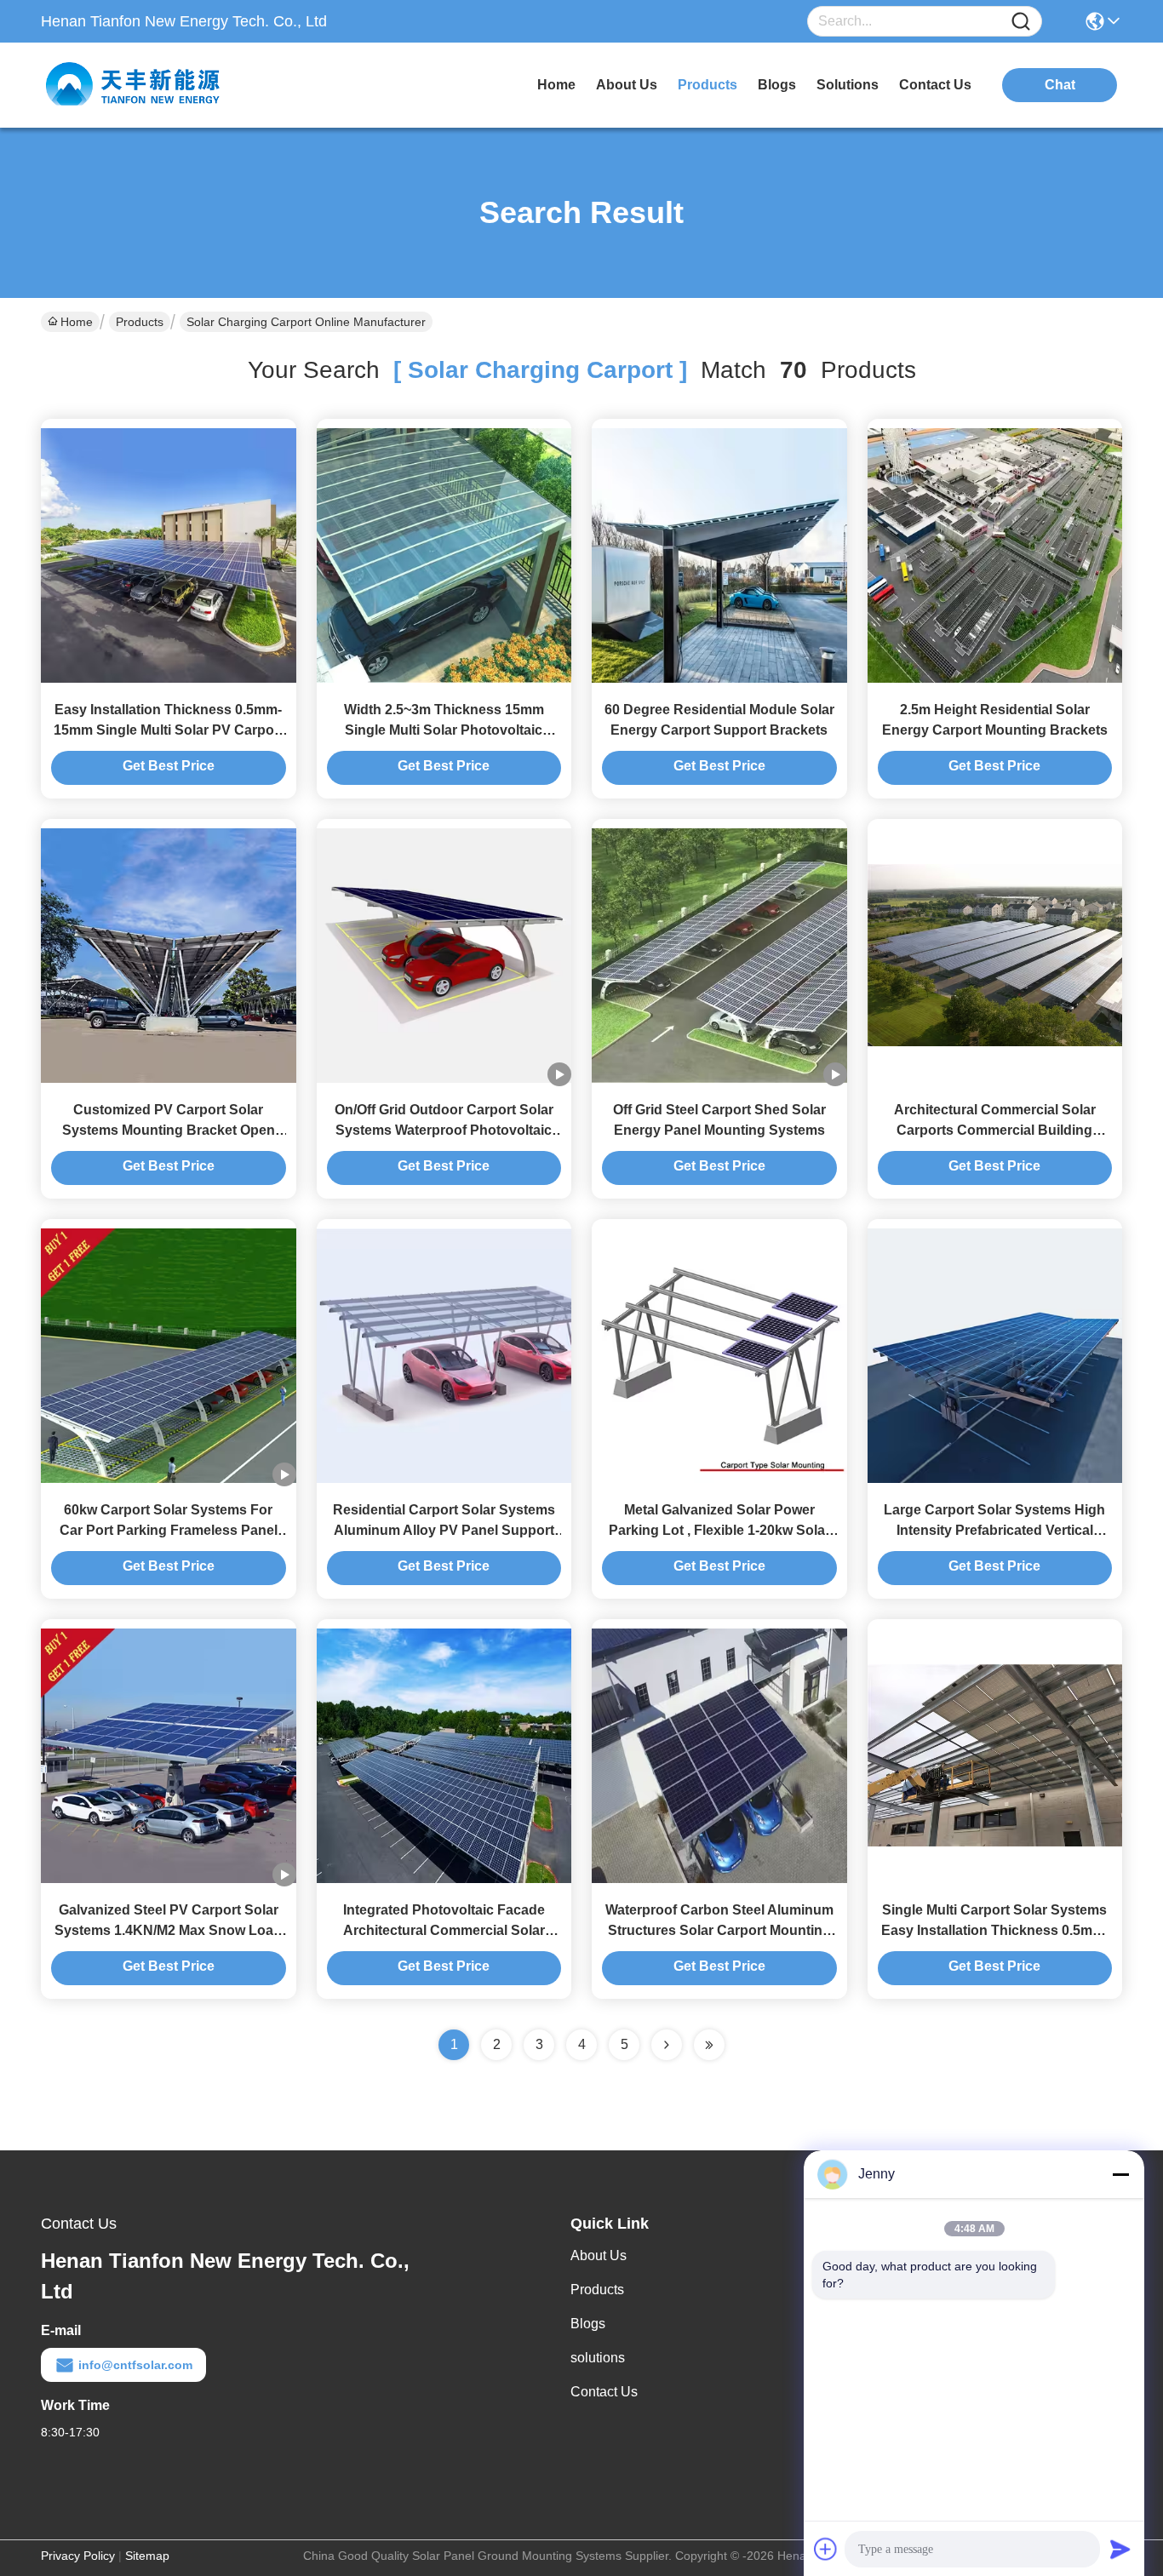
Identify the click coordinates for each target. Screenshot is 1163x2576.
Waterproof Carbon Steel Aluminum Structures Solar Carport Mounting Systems (719, 1930)
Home (556, 85)
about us (627, 85)
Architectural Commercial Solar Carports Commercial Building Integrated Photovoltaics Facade (994, 1130)
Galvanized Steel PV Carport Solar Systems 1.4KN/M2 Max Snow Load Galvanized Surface (168, 1930)
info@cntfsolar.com (135, 2365)
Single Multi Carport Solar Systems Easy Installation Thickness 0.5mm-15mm (995, 1930)
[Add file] (826, 2549)
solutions (848, 85)
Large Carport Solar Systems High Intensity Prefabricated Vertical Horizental (994, 1530)
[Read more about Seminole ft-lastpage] (709, 2045)
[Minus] (1120, 2174)
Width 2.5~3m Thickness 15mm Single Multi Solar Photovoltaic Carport (444, 730)
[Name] (1021, 22)
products (708, 85)
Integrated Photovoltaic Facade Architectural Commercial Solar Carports (444, 1930)
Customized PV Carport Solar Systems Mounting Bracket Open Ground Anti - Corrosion (169, 1130)
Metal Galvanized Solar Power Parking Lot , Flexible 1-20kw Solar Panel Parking (719, 1530)
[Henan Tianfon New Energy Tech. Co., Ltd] (135, 85)
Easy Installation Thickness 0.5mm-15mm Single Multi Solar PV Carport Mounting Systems (169, 730)
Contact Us (604, 2392)
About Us (599, 2255)
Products (140, 322)
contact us (935, 85)
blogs (777, 85)
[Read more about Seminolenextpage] (667, 2045)
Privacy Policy (78, 2556)
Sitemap (147, 2556)
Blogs (588, 2324)
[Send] (1120, 2549)
